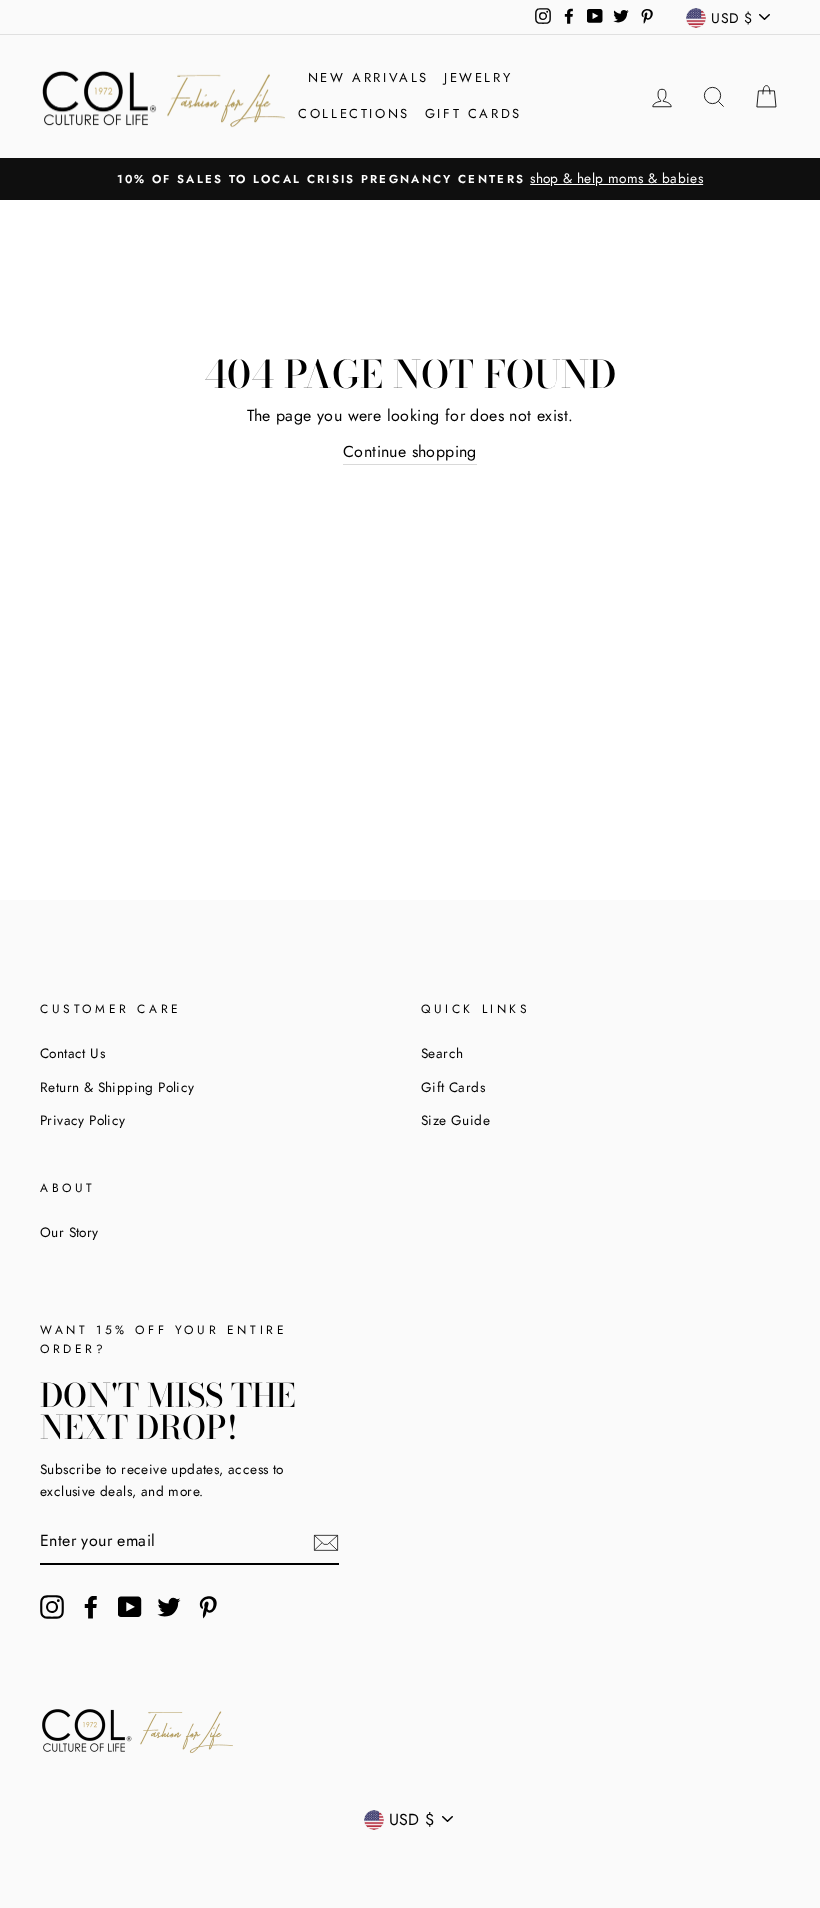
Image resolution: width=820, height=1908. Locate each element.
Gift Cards (473, 113)
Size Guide (455, 1120)
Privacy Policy (83, 1120)
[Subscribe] (326, 1541)
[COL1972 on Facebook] (91, 1607)
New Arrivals (368, 77)
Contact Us (72, 1053)
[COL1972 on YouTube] (130, 1607)
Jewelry (478, 77)
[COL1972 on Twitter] (169, 1607)
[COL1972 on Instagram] (52, 1607)
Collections (354, 113)
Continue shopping (410, 451)
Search (442, 1053)
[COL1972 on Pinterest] (208, 1607)
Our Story (69, 1232)
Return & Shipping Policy (117, 1087)
